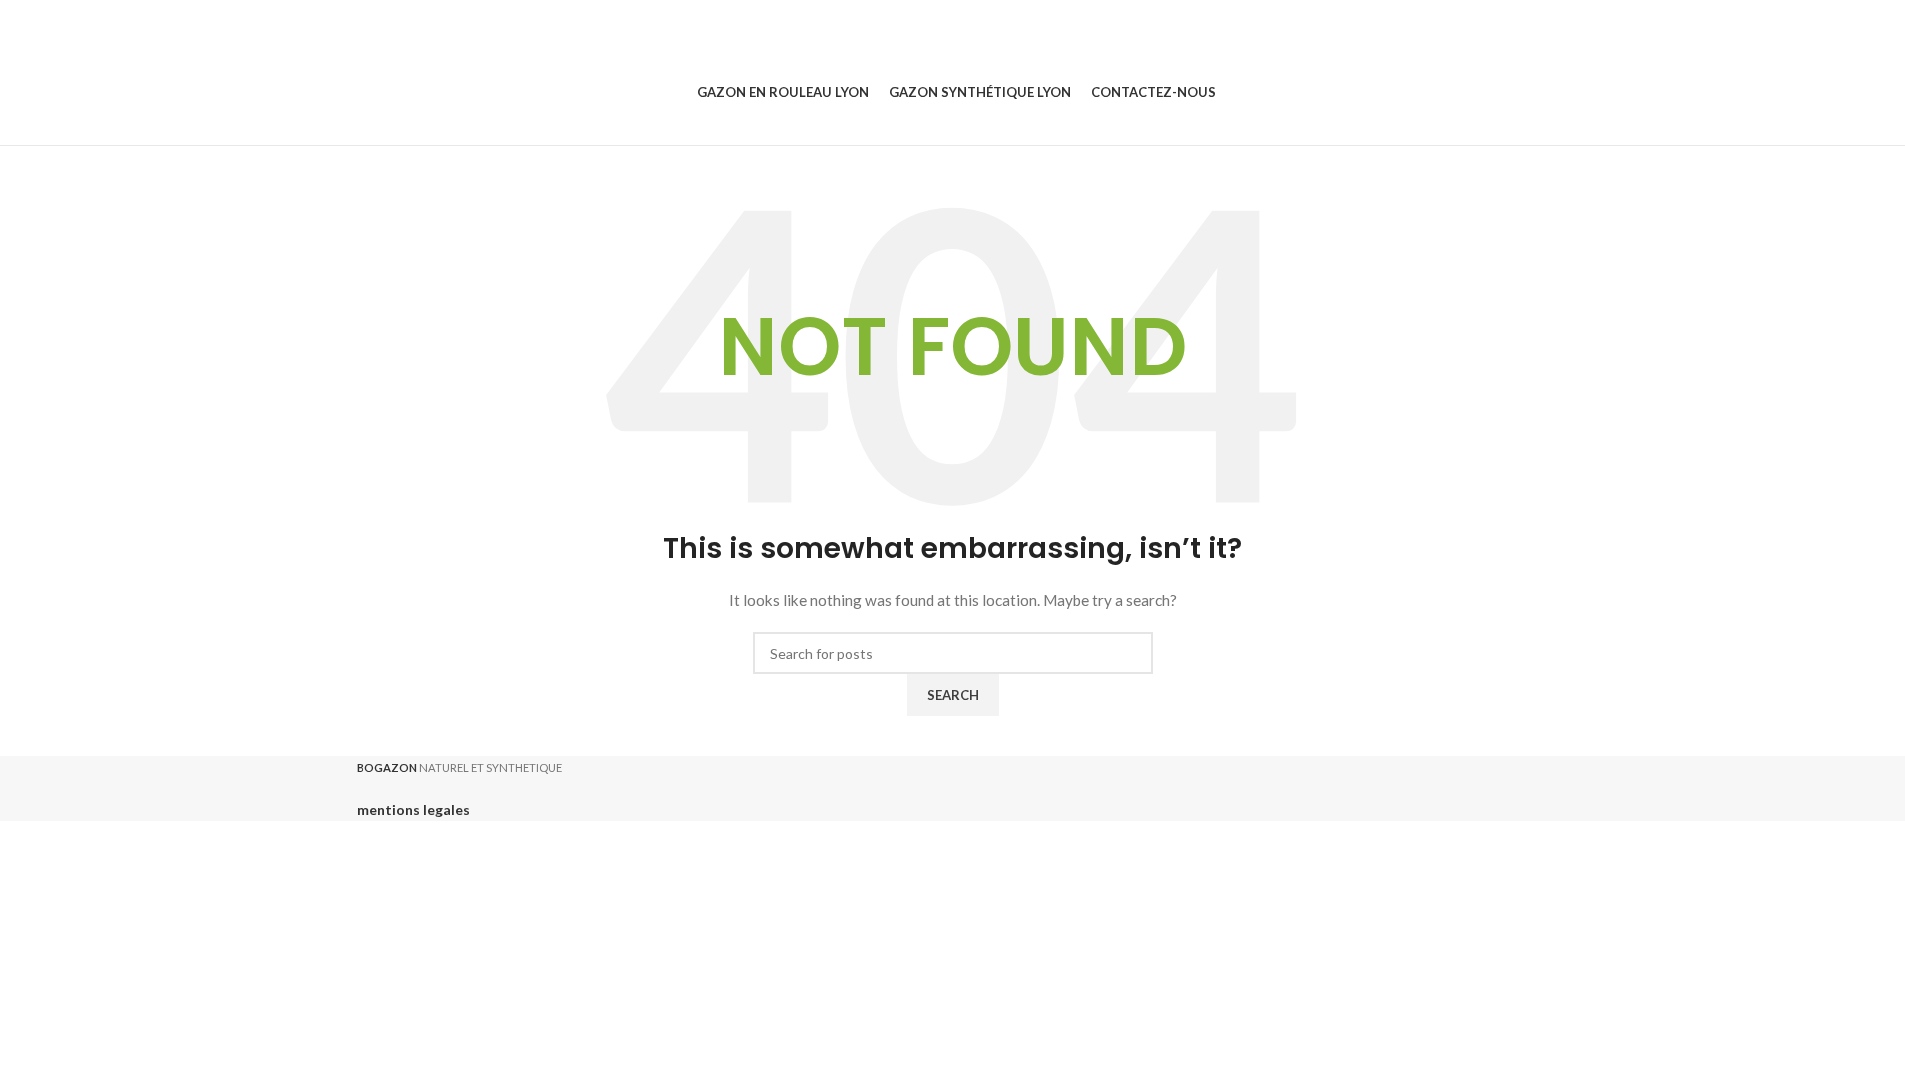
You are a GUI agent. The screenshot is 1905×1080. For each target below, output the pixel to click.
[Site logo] (358, 91)
